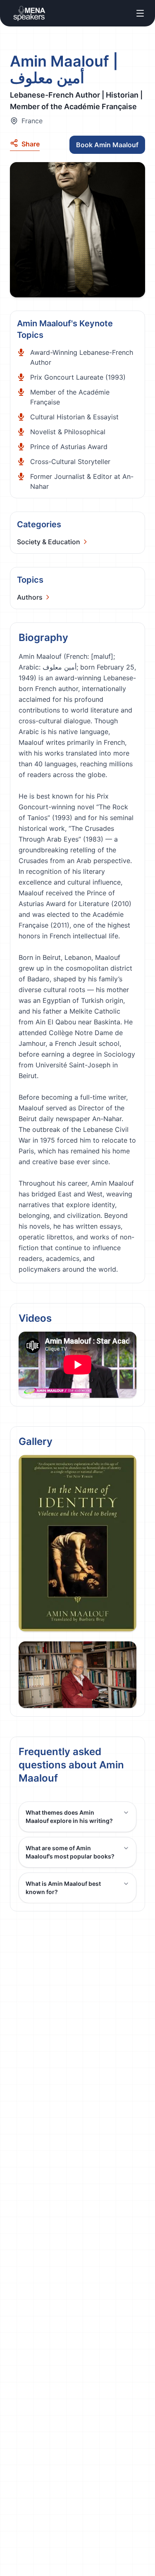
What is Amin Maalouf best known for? (63, 1888)
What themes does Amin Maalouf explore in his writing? (69, 1817)
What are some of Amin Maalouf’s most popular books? (70, 1852)
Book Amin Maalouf (107, 145)
